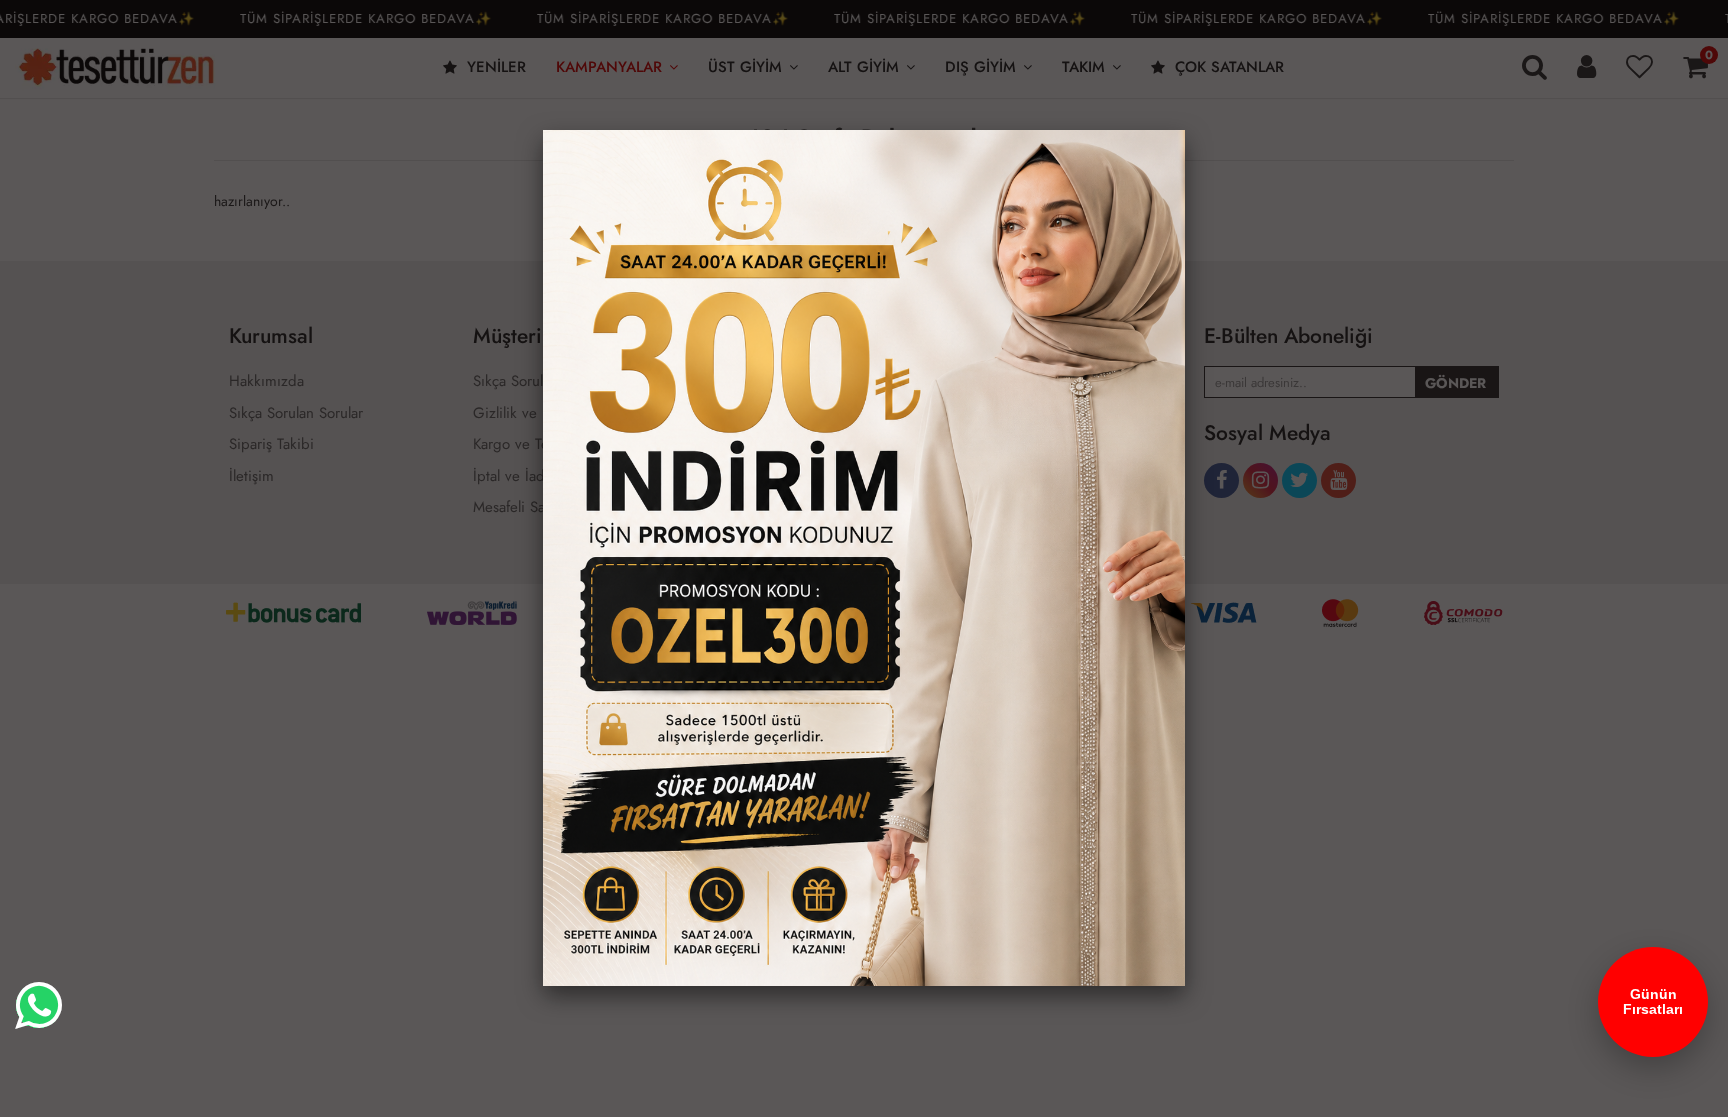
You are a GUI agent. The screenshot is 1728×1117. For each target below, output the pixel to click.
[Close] (1185, 130)
